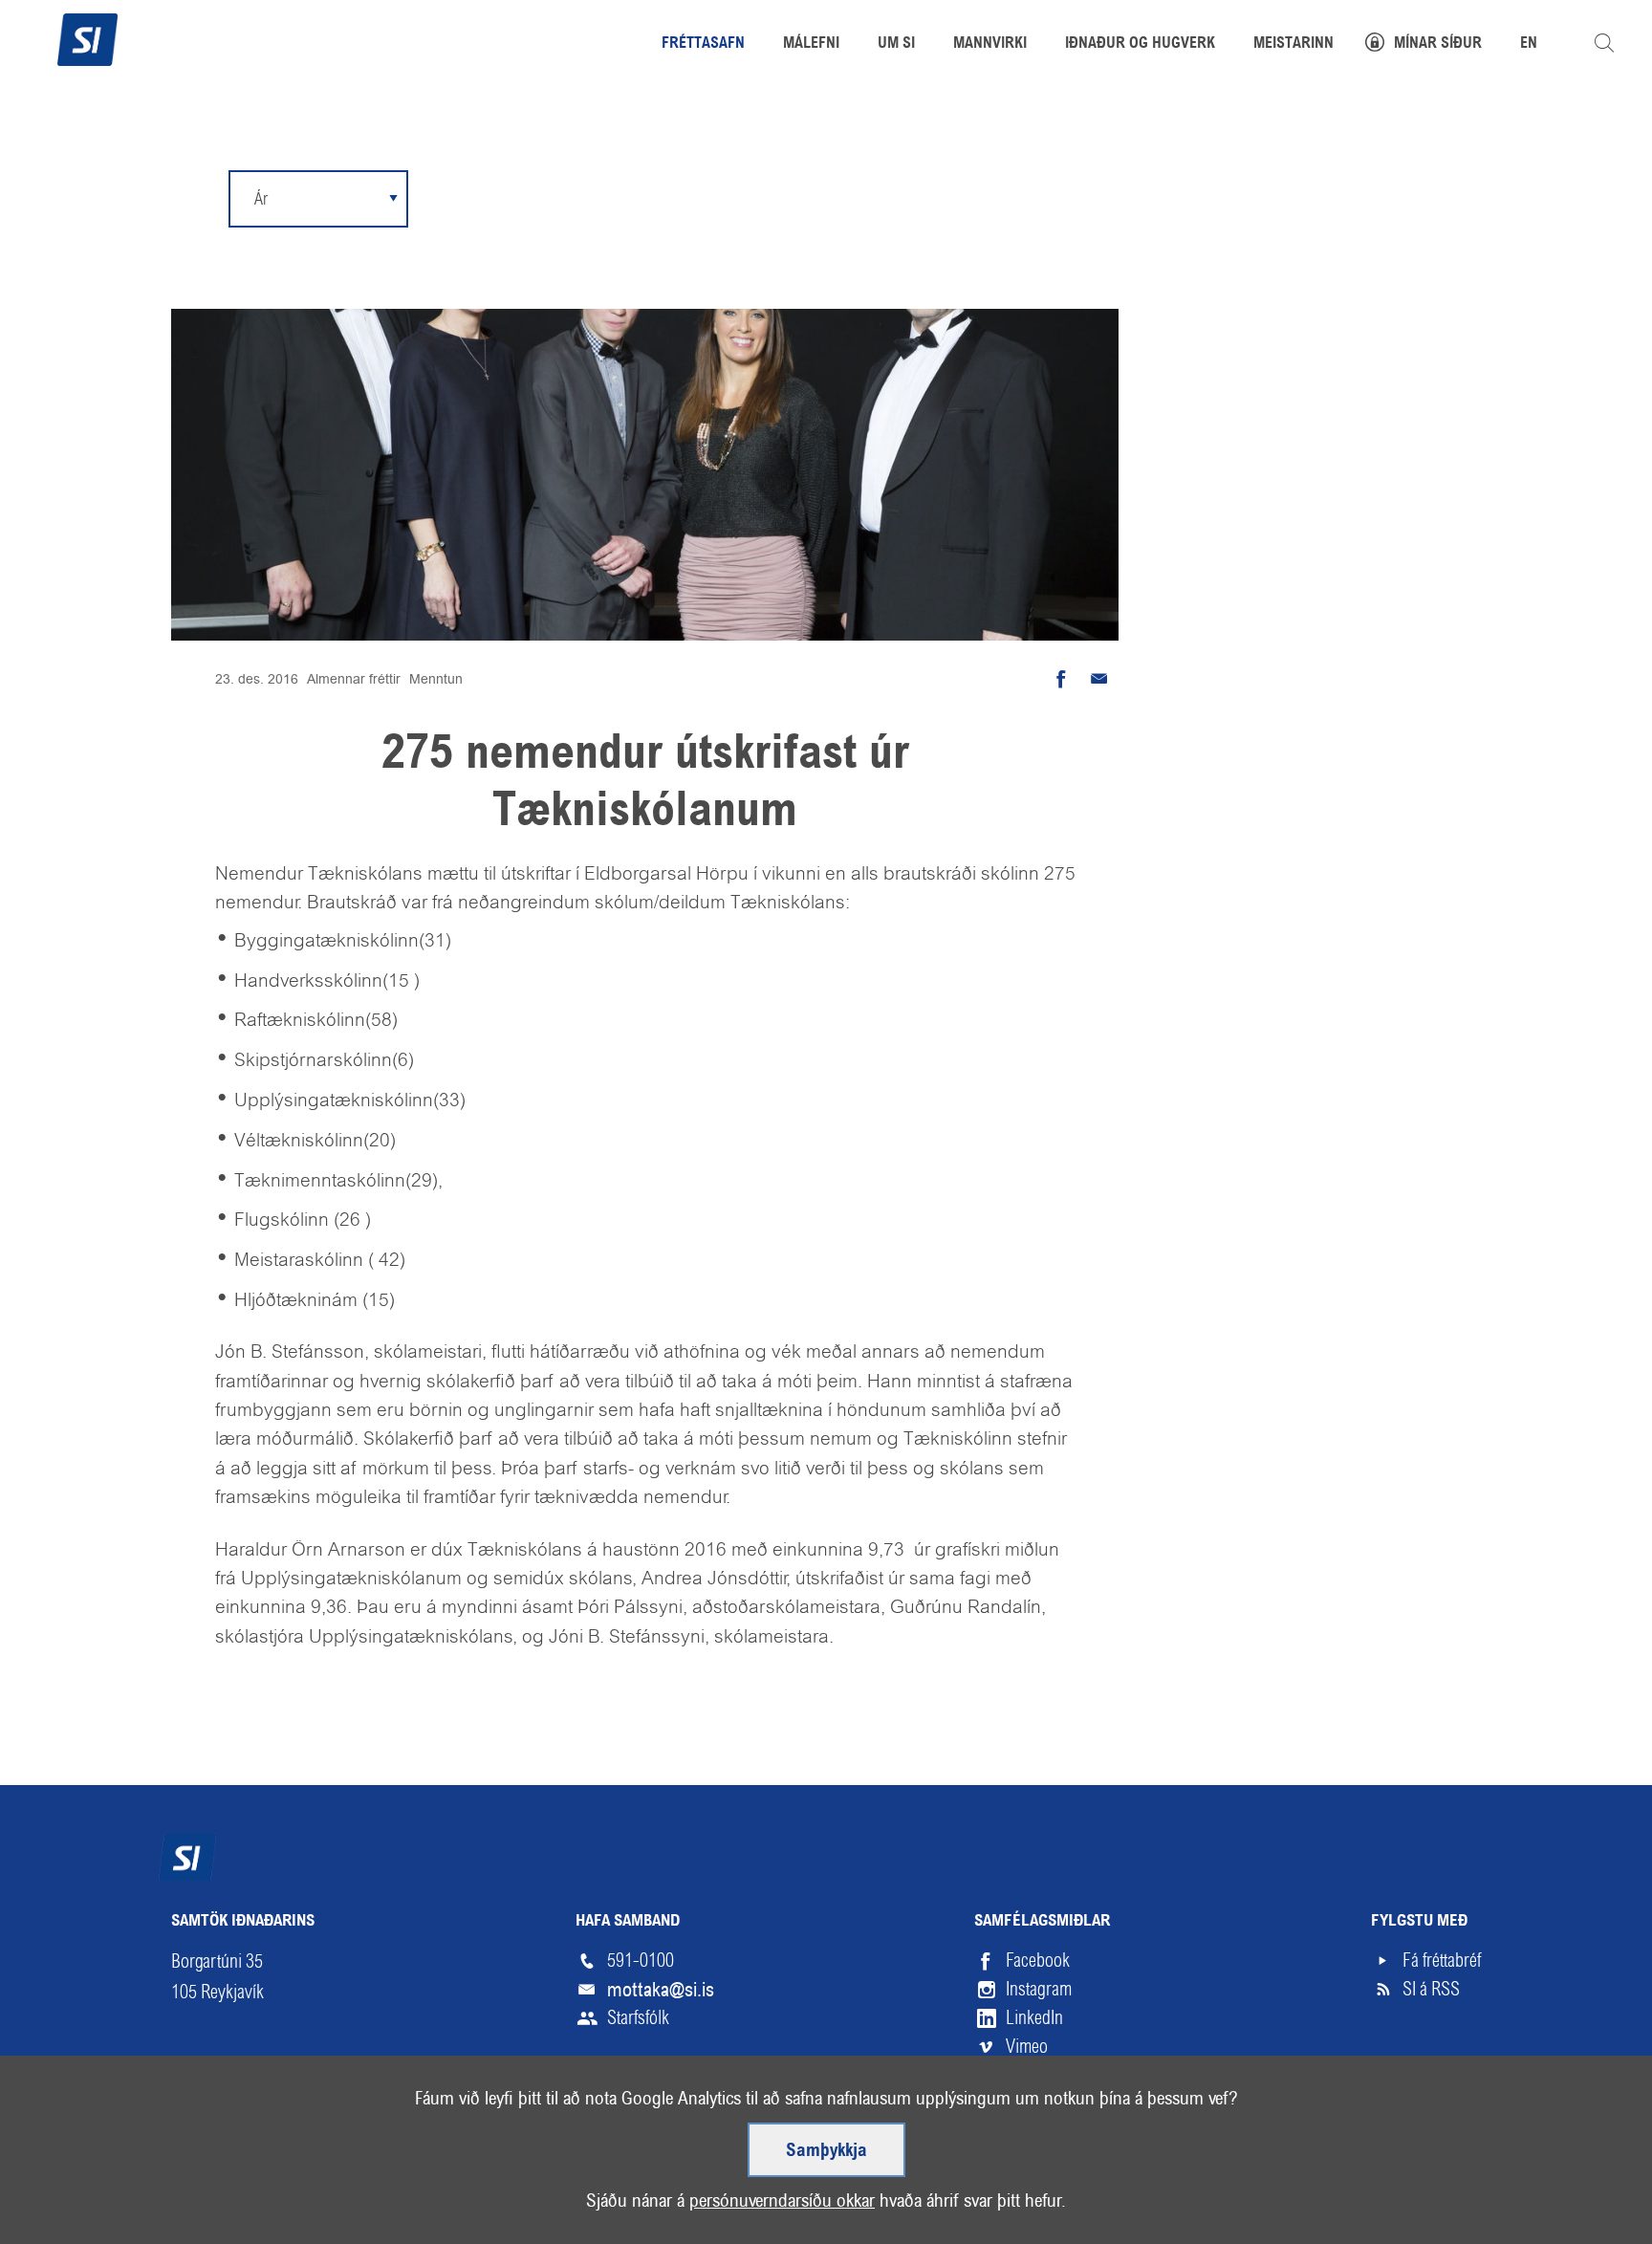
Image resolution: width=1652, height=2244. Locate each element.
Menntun (436, 679)
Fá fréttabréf (1442, 1961)
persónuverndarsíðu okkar (782, 2200)
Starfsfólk (638, 2018)
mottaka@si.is (661, 1990)
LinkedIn (1034, 2018)
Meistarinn (1293, 44)
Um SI (896, 44)
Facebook (1038, 1961)
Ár (261, 198)
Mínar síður (1438, 44)
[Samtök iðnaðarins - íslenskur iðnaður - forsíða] (87, 37)
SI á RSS (1431, 1989)
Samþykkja (826, 2151)
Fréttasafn (703, 44)
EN (1529, 44)
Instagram (1039, 1989)
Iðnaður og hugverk (1140, 44)
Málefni (811, 44)
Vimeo (1027, 2047)
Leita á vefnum (1604, 43)
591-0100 (641, 1961)
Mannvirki (990, 44)
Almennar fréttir (354, 679)
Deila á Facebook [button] (1061, 679)
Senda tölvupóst (1099, 679)
